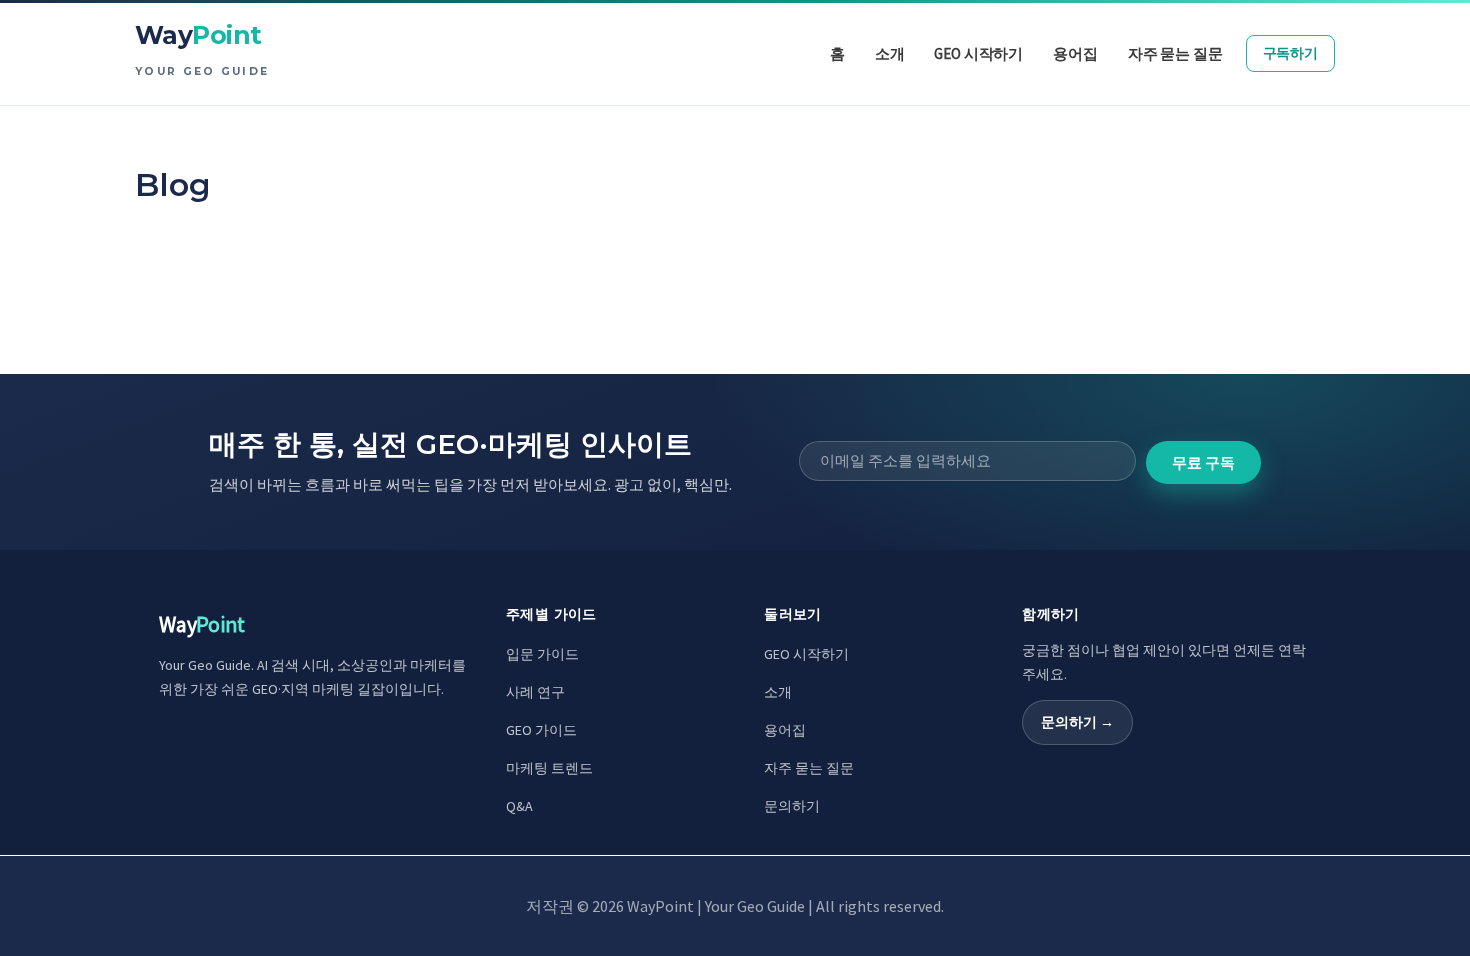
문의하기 (792, 806)
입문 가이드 (542, 654)
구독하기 (1290, 53)
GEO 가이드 (541, 730)
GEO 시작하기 (806, 654)
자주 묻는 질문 (809, 768)
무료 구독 (1203, 462)
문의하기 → (1077, 722)
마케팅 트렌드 (549, 768)
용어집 (785, 730)
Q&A (519, 806)
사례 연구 (535, 692)
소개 (778, 692)
